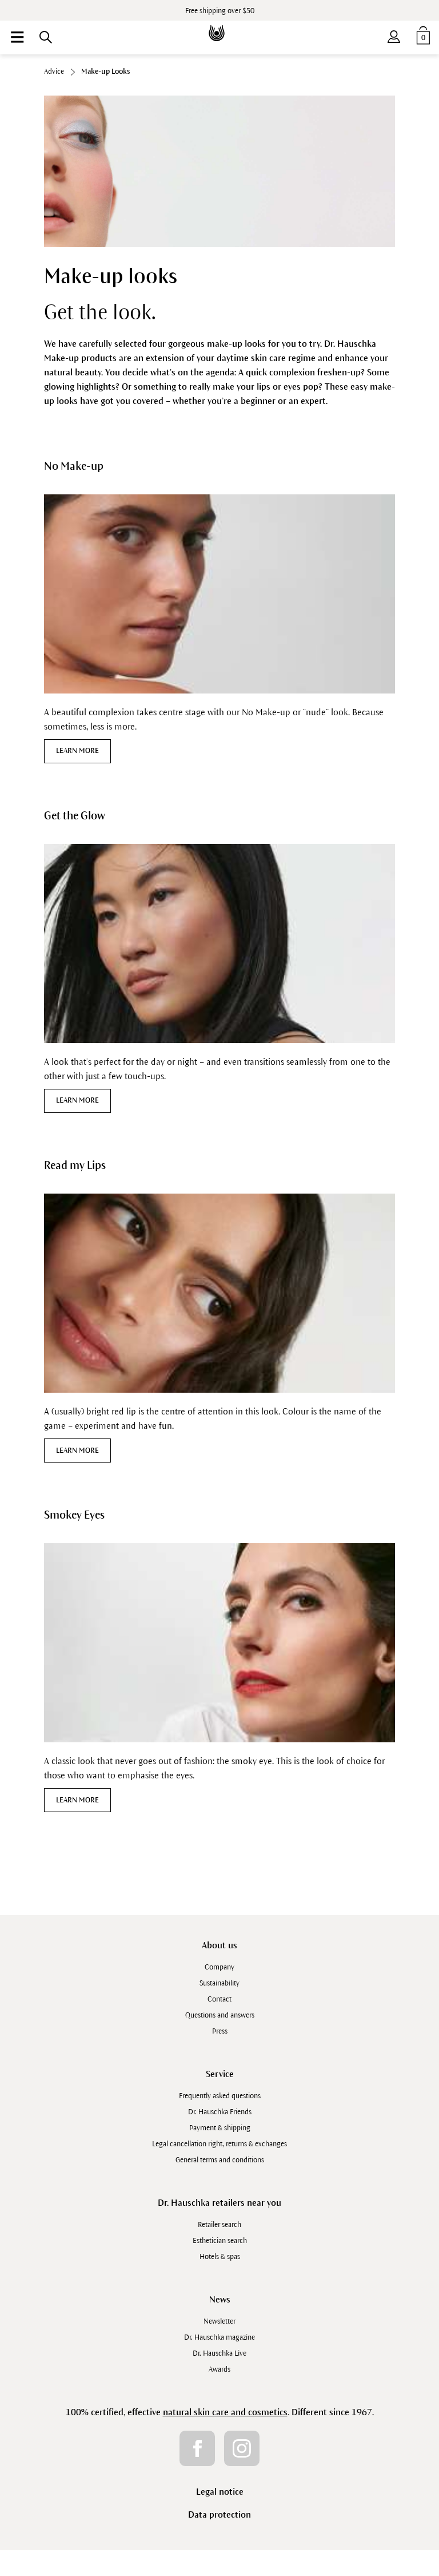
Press (220, 2031)
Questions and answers (220, 2015)
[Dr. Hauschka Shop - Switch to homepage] (219, 25)
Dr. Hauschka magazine (219, 2337)
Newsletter (219, 2321)
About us (219, 1945)
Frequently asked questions (220, 2096)
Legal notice (220, 2492)
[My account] (394, 34)
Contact (219, 1999)
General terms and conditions (220, 2160)
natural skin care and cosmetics (225, 2412)
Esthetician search (220, 2241)
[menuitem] (17, 37)
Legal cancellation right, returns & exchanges (219, 2144)
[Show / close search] (46, 37)
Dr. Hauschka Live (219, 2353)
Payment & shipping (220, 2128)
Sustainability (219, 1983)
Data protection (219, 2514)
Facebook (197, 2448)
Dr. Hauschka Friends (220, 2112)
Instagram (242, 2448)
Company (219, 1967)
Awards (219, 2369)
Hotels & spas (220, 2257)
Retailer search (219, 2225)
